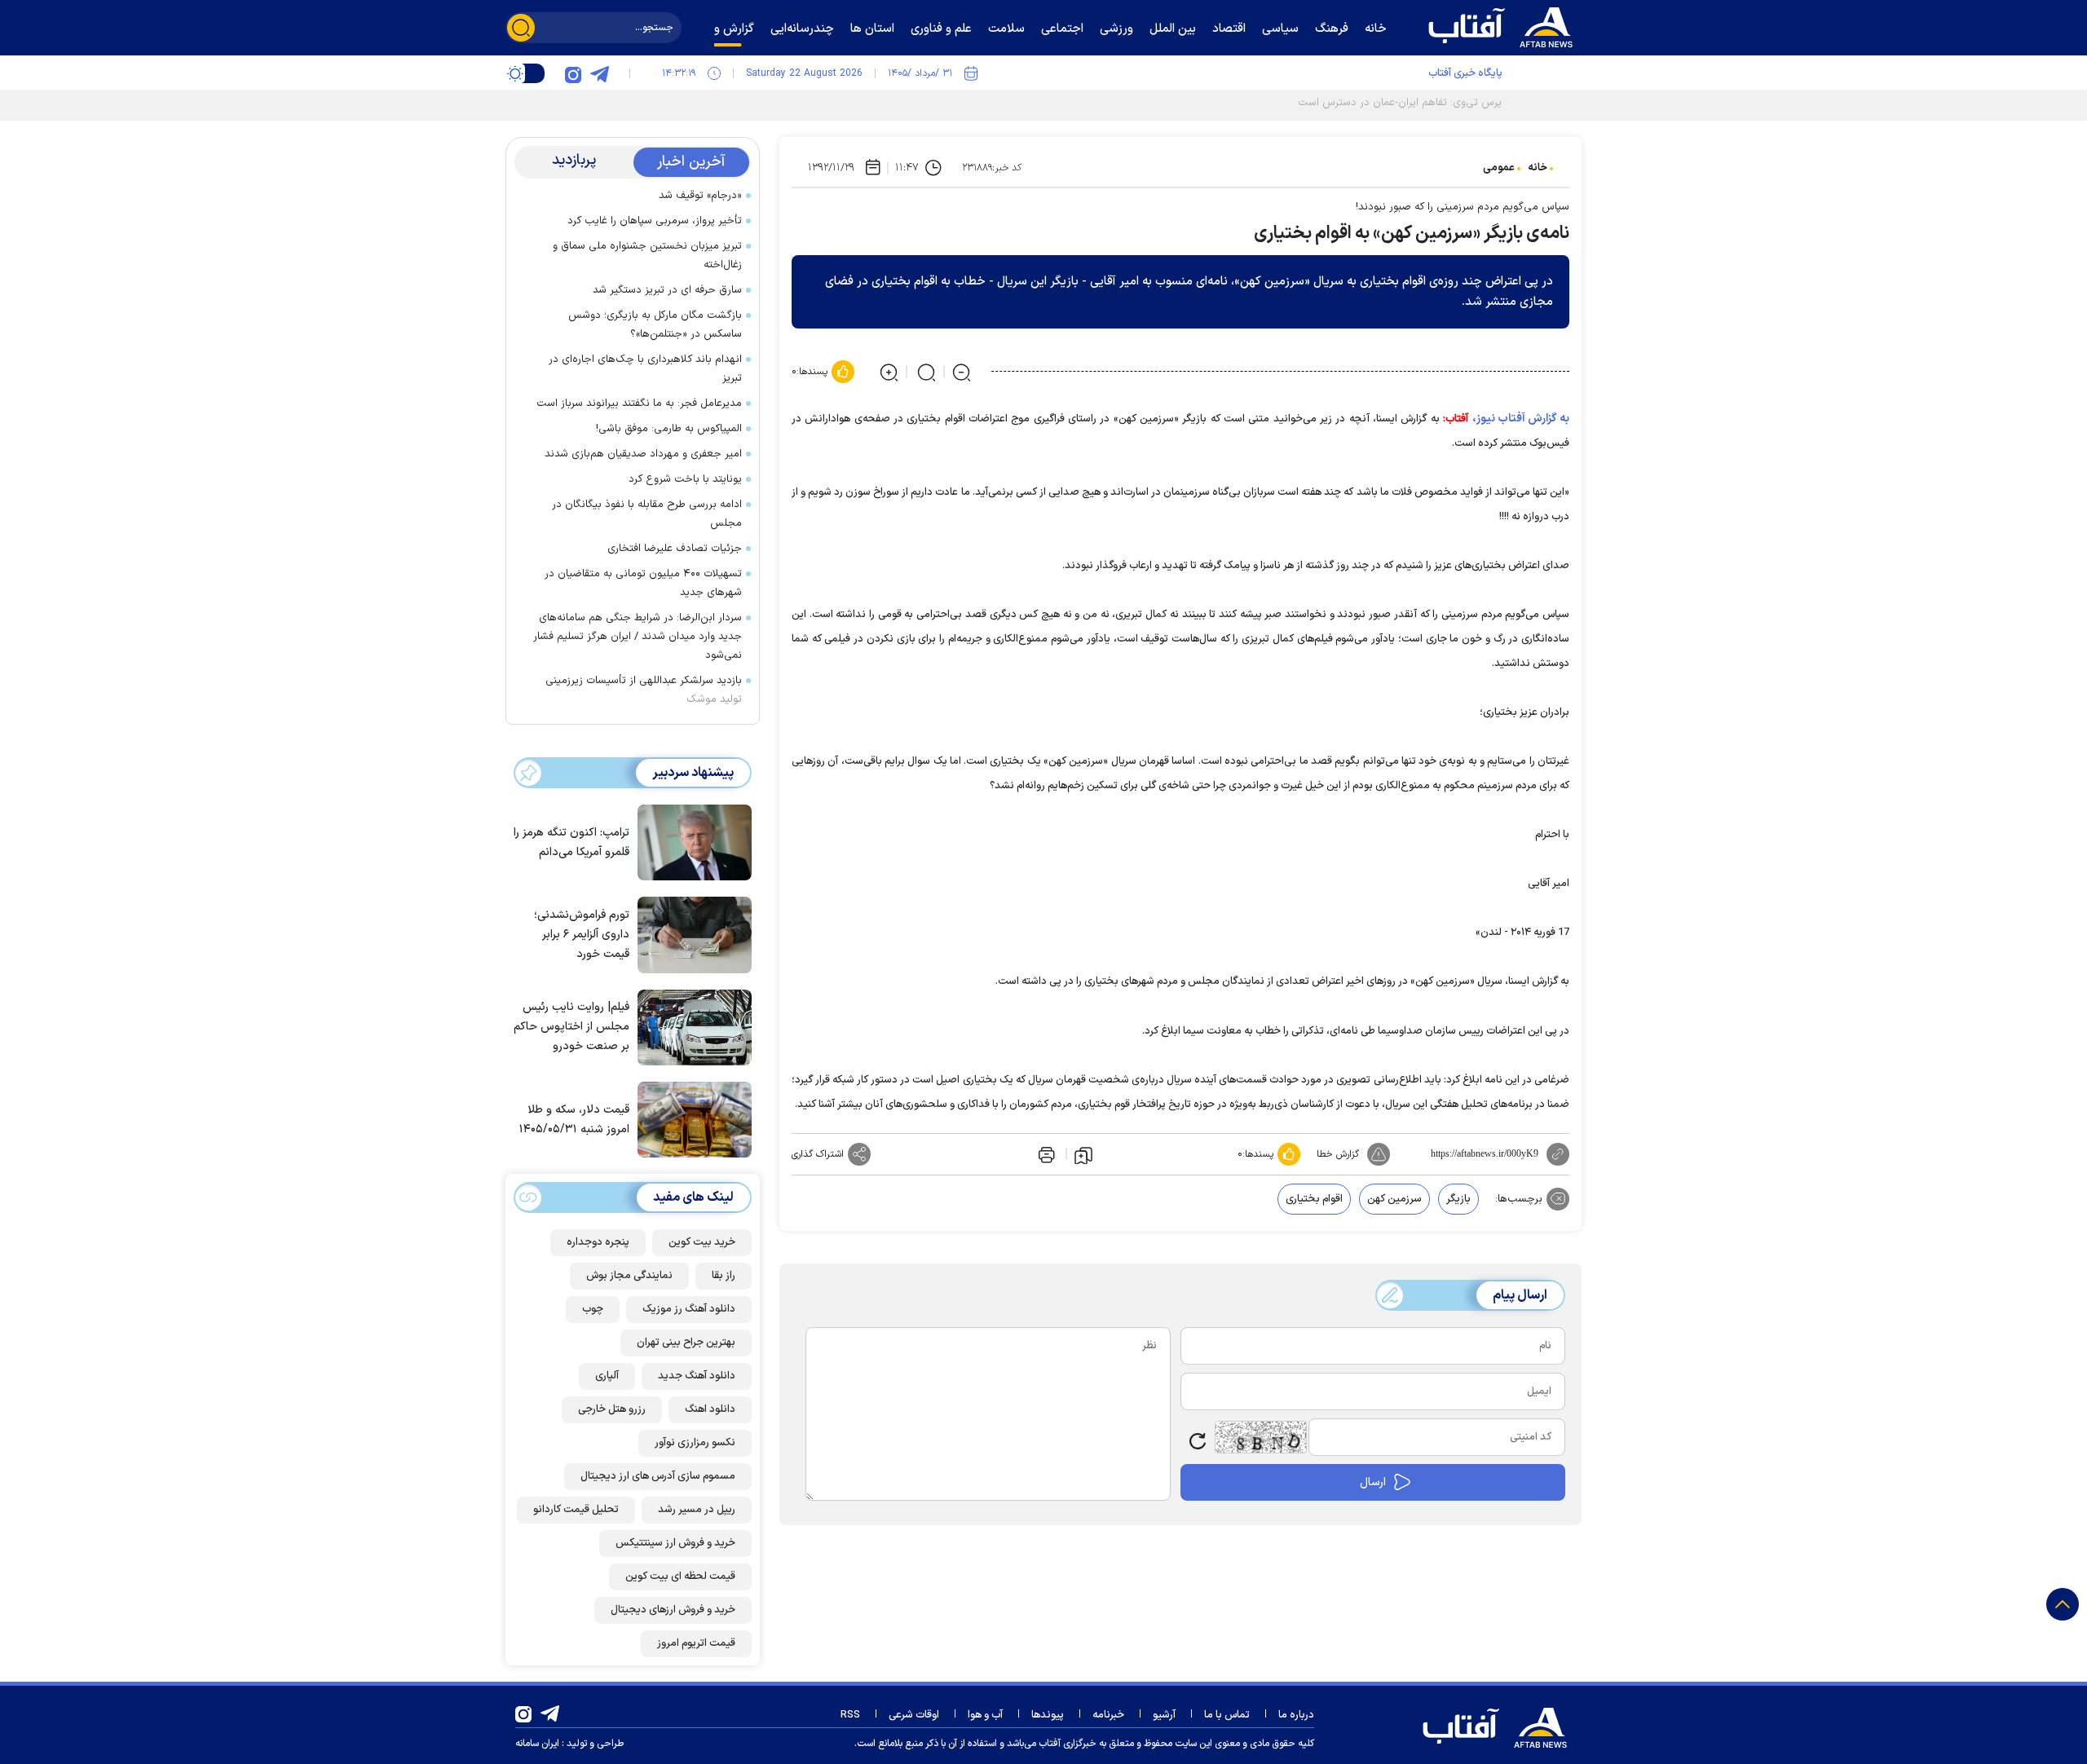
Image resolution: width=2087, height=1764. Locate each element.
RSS (850, 1715)
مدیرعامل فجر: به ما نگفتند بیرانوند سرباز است (639, 404)
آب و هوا (985, 1715)
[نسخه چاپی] (1045, 1154)
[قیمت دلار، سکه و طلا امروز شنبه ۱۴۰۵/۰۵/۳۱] (691, 1118)
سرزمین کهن (1394, 1199)
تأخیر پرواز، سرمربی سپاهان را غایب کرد (655, 221)
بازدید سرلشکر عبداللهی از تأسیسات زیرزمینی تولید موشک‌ (644, 690)
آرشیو (1164, 1715)
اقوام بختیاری (1314, 1199)
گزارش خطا (1338, 1154)
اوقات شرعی (914, 1715)
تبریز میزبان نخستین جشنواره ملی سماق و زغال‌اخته (647, 256)
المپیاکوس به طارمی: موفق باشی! (669, 429)
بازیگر (1458, 1199)
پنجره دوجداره (598, 1242)
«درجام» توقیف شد (700, 196)
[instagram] (573, 73)
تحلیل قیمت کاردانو (576, 1510)
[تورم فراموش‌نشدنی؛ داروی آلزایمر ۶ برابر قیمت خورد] (691, 933)
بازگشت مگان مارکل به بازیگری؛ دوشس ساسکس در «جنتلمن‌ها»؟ (655, 325)
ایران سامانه (537, 1744)
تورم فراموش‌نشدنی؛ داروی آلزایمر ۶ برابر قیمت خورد (582, 935)
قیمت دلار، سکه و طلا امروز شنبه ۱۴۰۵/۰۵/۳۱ (574, 1120)
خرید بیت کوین (702, 1242)
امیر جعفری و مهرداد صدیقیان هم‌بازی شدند (643, 454)
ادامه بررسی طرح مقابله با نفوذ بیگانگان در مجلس (647, 514)
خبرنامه (1108, 1715)
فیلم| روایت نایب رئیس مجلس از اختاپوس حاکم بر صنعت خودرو (571, 1027)
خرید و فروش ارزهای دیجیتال (673, 1610)
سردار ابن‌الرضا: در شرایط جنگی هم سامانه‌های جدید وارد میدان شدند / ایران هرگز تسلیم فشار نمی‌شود (638, 637)
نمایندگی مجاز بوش (629, 1276)
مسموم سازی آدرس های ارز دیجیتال (658, 1476)
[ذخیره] (1083, 1154)
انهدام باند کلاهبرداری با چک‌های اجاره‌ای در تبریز (645, 369)
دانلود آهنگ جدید (697, 1376)
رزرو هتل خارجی (612, 1409)
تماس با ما (1227, 1715)
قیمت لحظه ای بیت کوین (680, 1577)
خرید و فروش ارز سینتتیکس (675, 1543)
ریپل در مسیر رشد (697, 1510)
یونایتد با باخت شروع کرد (685, 479)
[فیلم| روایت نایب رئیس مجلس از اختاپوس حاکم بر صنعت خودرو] (691, 1026)
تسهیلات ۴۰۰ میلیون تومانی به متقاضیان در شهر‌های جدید (643, 583)
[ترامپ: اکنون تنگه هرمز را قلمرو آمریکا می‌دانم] (691, 841)
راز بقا (724, 1276)
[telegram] (599, 73)
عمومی (1499, 168)
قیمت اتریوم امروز (696, 1643)
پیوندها (1048, 1715)
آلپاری (607, 1376)
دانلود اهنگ (710, 1409)
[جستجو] (521, 28)
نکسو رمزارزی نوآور (695, 1443)
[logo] (1504, 25)
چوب (593, 1309)
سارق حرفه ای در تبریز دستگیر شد (667, 290)
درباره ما (1296, 1715)
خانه (1538, 168)
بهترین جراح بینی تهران (686, 1343)
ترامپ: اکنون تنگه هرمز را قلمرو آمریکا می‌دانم (571, 842)
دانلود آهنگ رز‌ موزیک (689, 1309)
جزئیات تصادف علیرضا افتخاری (675, 549)
